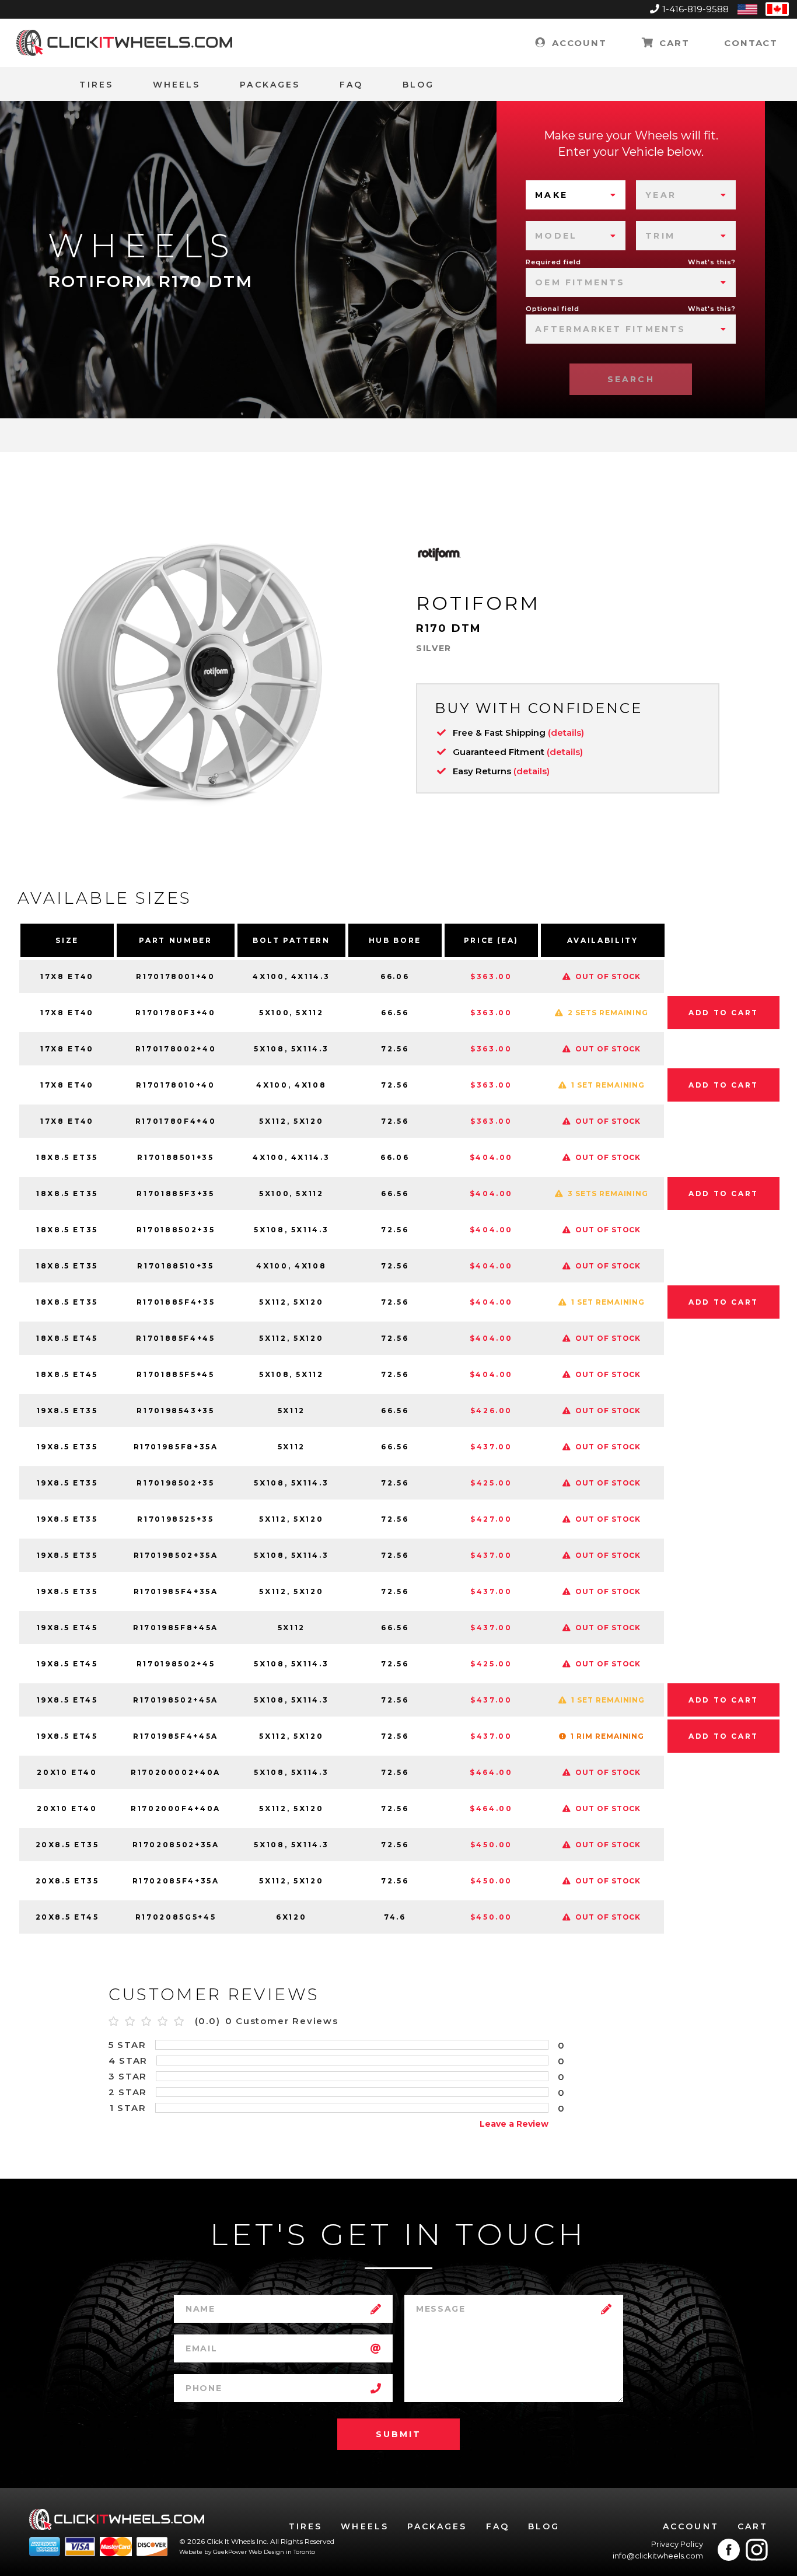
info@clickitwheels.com (658, 2556)
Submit (398, 2434)
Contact (751, 43)
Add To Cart (723, 1013)
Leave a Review (514, 2124)
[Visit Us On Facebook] (729, 2550)
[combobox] (576, 195)
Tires (96, 85)
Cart (672, 43)
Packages (270, 85)
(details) (566, 733)
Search (631, 379)
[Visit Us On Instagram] (757, 2550)
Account (577, 43)
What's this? (712, 262)
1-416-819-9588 (695, 9)
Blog (418, 85)
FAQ (351, 85)
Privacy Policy (677, 2544)
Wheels (176, 85)
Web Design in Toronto (282, 2552)
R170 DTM (449, 628)
